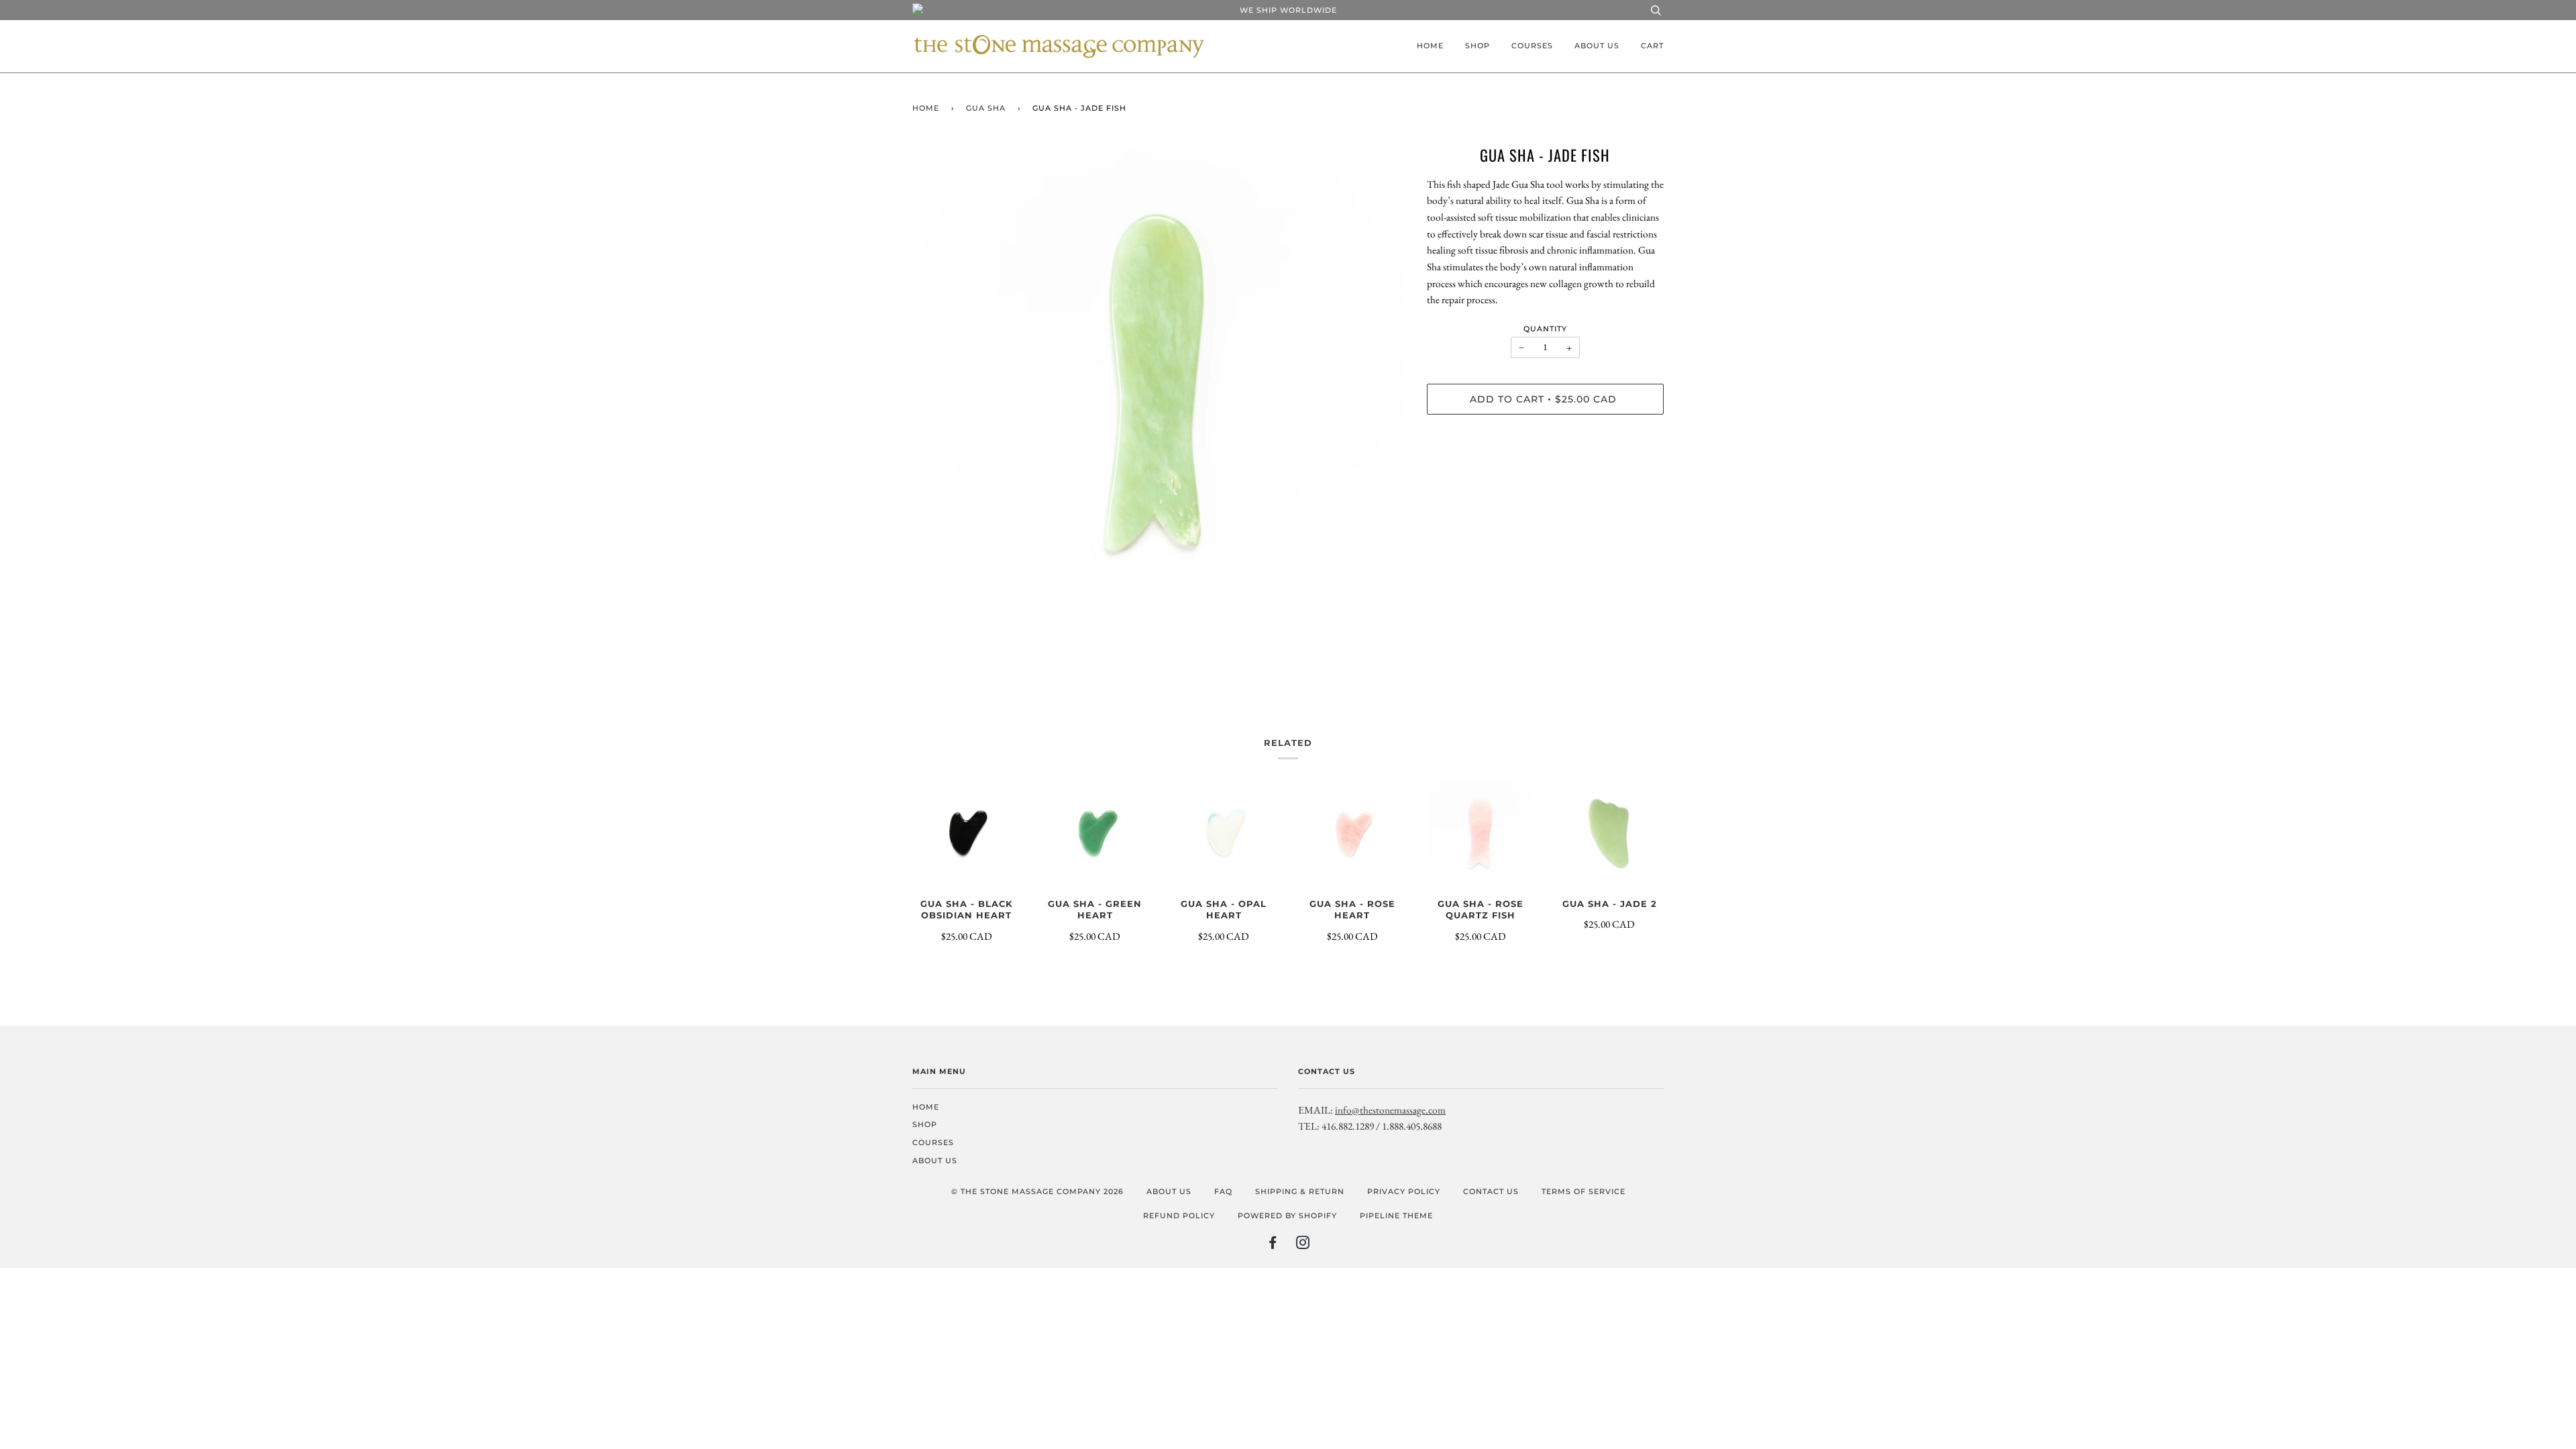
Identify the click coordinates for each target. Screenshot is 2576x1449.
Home (1430, 46)
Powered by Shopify (1287, 1216)
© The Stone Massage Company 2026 (1037, 1191)
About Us (1597, 46)
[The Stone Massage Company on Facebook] (1273, 1245)
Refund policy (1179, 1216)
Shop (1478, 46)
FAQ (1223, 1191)
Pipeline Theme (1396, 1216)
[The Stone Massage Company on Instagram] (1303, 1245)
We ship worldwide (1288, 10)
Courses (1532, 46)
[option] (1160, 391)
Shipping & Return (1300, 1191)
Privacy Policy (1404, 1191)
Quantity (1545, 329)
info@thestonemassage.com (1390, 1110)
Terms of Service (1584, 1191)
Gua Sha (986, 108)
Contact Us (1491, 1191)
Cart (1652, 46)
